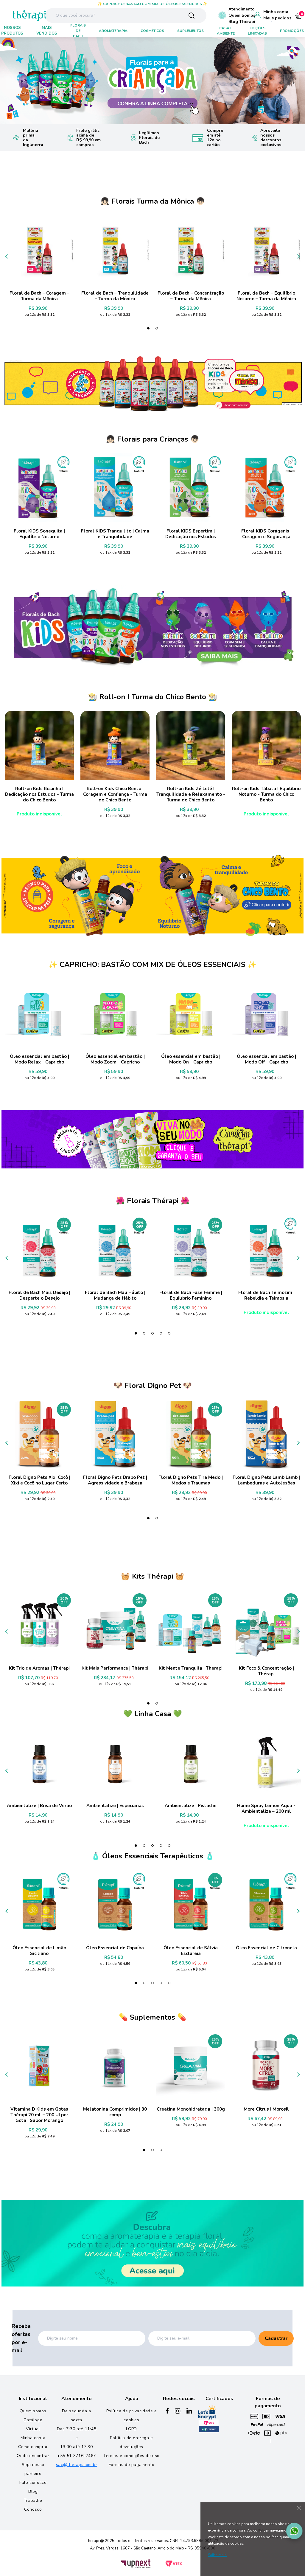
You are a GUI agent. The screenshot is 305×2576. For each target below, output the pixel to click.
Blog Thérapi (242, 22)
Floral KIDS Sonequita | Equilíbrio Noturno (39, 534)
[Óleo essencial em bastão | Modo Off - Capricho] (266, 1013)
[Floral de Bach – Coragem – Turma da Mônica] (39, 250)
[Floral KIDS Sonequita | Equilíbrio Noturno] (39, 488)
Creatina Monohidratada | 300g (191, 2109)
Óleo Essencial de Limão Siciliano (39, 1951)
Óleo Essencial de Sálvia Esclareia (191, 1951)
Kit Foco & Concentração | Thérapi (266, 1671)
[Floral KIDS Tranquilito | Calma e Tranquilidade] (115, 488)
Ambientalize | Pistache (191, 1806)
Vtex (174, 2564)
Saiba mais (217, 2555)
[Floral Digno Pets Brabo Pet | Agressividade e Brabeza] (115, 1434)
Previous (13, 81)
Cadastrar (276, 2338)
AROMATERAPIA (113, 31)
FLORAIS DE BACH (78, 31)
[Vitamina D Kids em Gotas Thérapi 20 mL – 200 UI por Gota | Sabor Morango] (39, 2066)
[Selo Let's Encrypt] (207, 2412)
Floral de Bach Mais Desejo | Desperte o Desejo (39, 1295)
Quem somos (33, 2411)
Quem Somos (242, 15)
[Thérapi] (20, 15)
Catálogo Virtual (33, 2424)
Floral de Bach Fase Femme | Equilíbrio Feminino (191, 1295)
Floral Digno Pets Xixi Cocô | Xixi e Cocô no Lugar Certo (39, 1480)
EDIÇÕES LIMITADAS (257, 31)
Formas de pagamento (132, 2465)
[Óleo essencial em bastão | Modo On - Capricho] (191, 1013)
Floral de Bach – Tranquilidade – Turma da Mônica (115, 296)
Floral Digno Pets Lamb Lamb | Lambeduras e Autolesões (266, 1480)
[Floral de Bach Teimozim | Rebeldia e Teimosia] (266, 1249)
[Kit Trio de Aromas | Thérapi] (39, 1625)
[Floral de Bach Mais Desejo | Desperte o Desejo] (39, 1249)
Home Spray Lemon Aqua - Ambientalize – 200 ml (266, 1809)
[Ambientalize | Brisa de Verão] (39, 1762)
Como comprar (33, 2447)
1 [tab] (148, 328)
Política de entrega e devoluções (132, 2442)
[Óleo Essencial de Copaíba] (115, 1905)
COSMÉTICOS (152, 31)
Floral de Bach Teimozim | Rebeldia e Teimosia (266, 1295)
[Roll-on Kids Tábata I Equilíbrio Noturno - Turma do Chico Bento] (266, 745)
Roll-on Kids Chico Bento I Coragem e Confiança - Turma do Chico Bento (115, 794)
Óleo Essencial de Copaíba (115, 1948)
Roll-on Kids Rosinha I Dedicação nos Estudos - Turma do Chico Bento (39, 794)
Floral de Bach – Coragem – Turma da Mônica (39, 296)
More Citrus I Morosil (266, 2109)
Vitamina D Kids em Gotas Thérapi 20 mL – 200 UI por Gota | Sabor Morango (39, 2115)
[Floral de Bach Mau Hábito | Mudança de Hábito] (115, 1249)
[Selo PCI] (209, 2426)
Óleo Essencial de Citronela (266, 1948)
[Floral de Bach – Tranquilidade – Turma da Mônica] (115, 250)
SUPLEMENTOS (190, 31)
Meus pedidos (277, 18)
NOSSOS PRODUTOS (12, 31)
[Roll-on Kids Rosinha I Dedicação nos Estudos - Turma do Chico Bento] (39, 745)
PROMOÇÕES (292, 31)
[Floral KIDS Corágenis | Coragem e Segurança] (266, 488)
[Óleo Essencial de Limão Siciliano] (39, 1905)
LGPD (131, 2429)
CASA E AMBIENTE (226, 31)
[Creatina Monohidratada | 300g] (191, 2066)
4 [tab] (161, 1333)
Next (292, 81)
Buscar (192, 16)
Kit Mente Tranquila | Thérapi (191, 1668)
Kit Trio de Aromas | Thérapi (39, 1668)
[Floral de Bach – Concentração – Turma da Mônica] (191, 250)
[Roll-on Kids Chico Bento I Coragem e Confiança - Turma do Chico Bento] (115, 745)
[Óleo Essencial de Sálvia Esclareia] (191, 1905)
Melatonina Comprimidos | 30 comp (115, 2112)
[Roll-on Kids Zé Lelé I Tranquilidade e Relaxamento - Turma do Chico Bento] (191, 745)
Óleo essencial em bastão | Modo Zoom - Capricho (115, 1059)
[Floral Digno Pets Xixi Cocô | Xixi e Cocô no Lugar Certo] (39, 1434)
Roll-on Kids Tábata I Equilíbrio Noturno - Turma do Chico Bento (266, 794)
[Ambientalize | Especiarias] (115, 1762)
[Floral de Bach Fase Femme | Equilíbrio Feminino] (191, 1249)
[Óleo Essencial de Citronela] (266, 1905)
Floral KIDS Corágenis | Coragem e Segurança (266, 534)
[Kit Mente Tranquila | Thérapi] (191, 1625)
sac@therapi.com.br (77, 2465)
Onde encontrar (33, 2456)
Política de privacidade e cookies (132, 2415)
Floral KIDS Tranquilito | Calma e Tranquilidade (115, 534)
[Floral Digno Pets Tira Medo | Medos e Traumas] (191, 1434)
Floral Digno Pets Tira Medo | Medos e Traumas (191, 1480)
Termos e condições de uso (132, 2456)
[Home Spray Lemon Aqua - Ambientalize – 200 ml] (266, 1762)
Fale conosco (33, 2483)
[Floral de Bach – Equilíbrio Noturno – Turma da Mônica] (266, 250)
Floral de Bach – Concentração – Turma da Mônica (191, 296)
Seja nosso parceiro (33, 2469)
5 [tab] (169, 1333)
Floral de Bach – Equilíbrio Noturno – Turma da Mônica (266, 296)
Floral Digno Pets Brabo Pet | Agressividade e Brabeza (115, 1480)
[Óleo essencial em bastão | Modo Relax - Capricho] (39, 1013)
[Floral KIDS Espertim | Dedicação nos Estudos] (191, 488)
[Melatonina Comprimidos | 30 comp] (115, 2066)
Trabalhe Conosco (33, 2505)
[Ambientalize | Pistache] (191, 1762)
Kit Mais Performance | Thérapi (115, 1668)
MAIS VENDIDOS (47, 31)
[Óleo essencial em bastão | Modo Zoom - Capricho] (115, 1013)
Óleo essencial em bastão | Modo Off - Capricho (266, 1059)
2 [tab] (157, 328)
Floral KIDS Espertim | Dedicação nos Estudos (191, 534)
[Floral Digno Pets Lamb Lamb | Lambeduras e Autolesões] (266, 1434)
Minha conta (276, 12)
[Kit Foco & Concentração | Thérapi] (266, 1625)
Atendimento (242, 9)
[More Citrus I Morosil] (266, 2066)
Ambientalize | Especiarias (115, 1806)
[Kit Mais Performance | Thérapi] (115, 1625)
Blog (33, 2491)
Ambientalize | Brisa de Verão (39, 1806)
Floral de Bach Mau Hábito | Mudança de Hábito (115, 1295)
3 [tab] (152, 1333)
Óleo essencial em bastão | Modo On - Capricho (191, 1059)
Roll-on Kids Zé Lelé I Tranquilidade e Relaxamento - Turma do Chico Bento (191, 794)
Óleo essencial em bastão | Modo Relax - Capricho (39, 1059)
